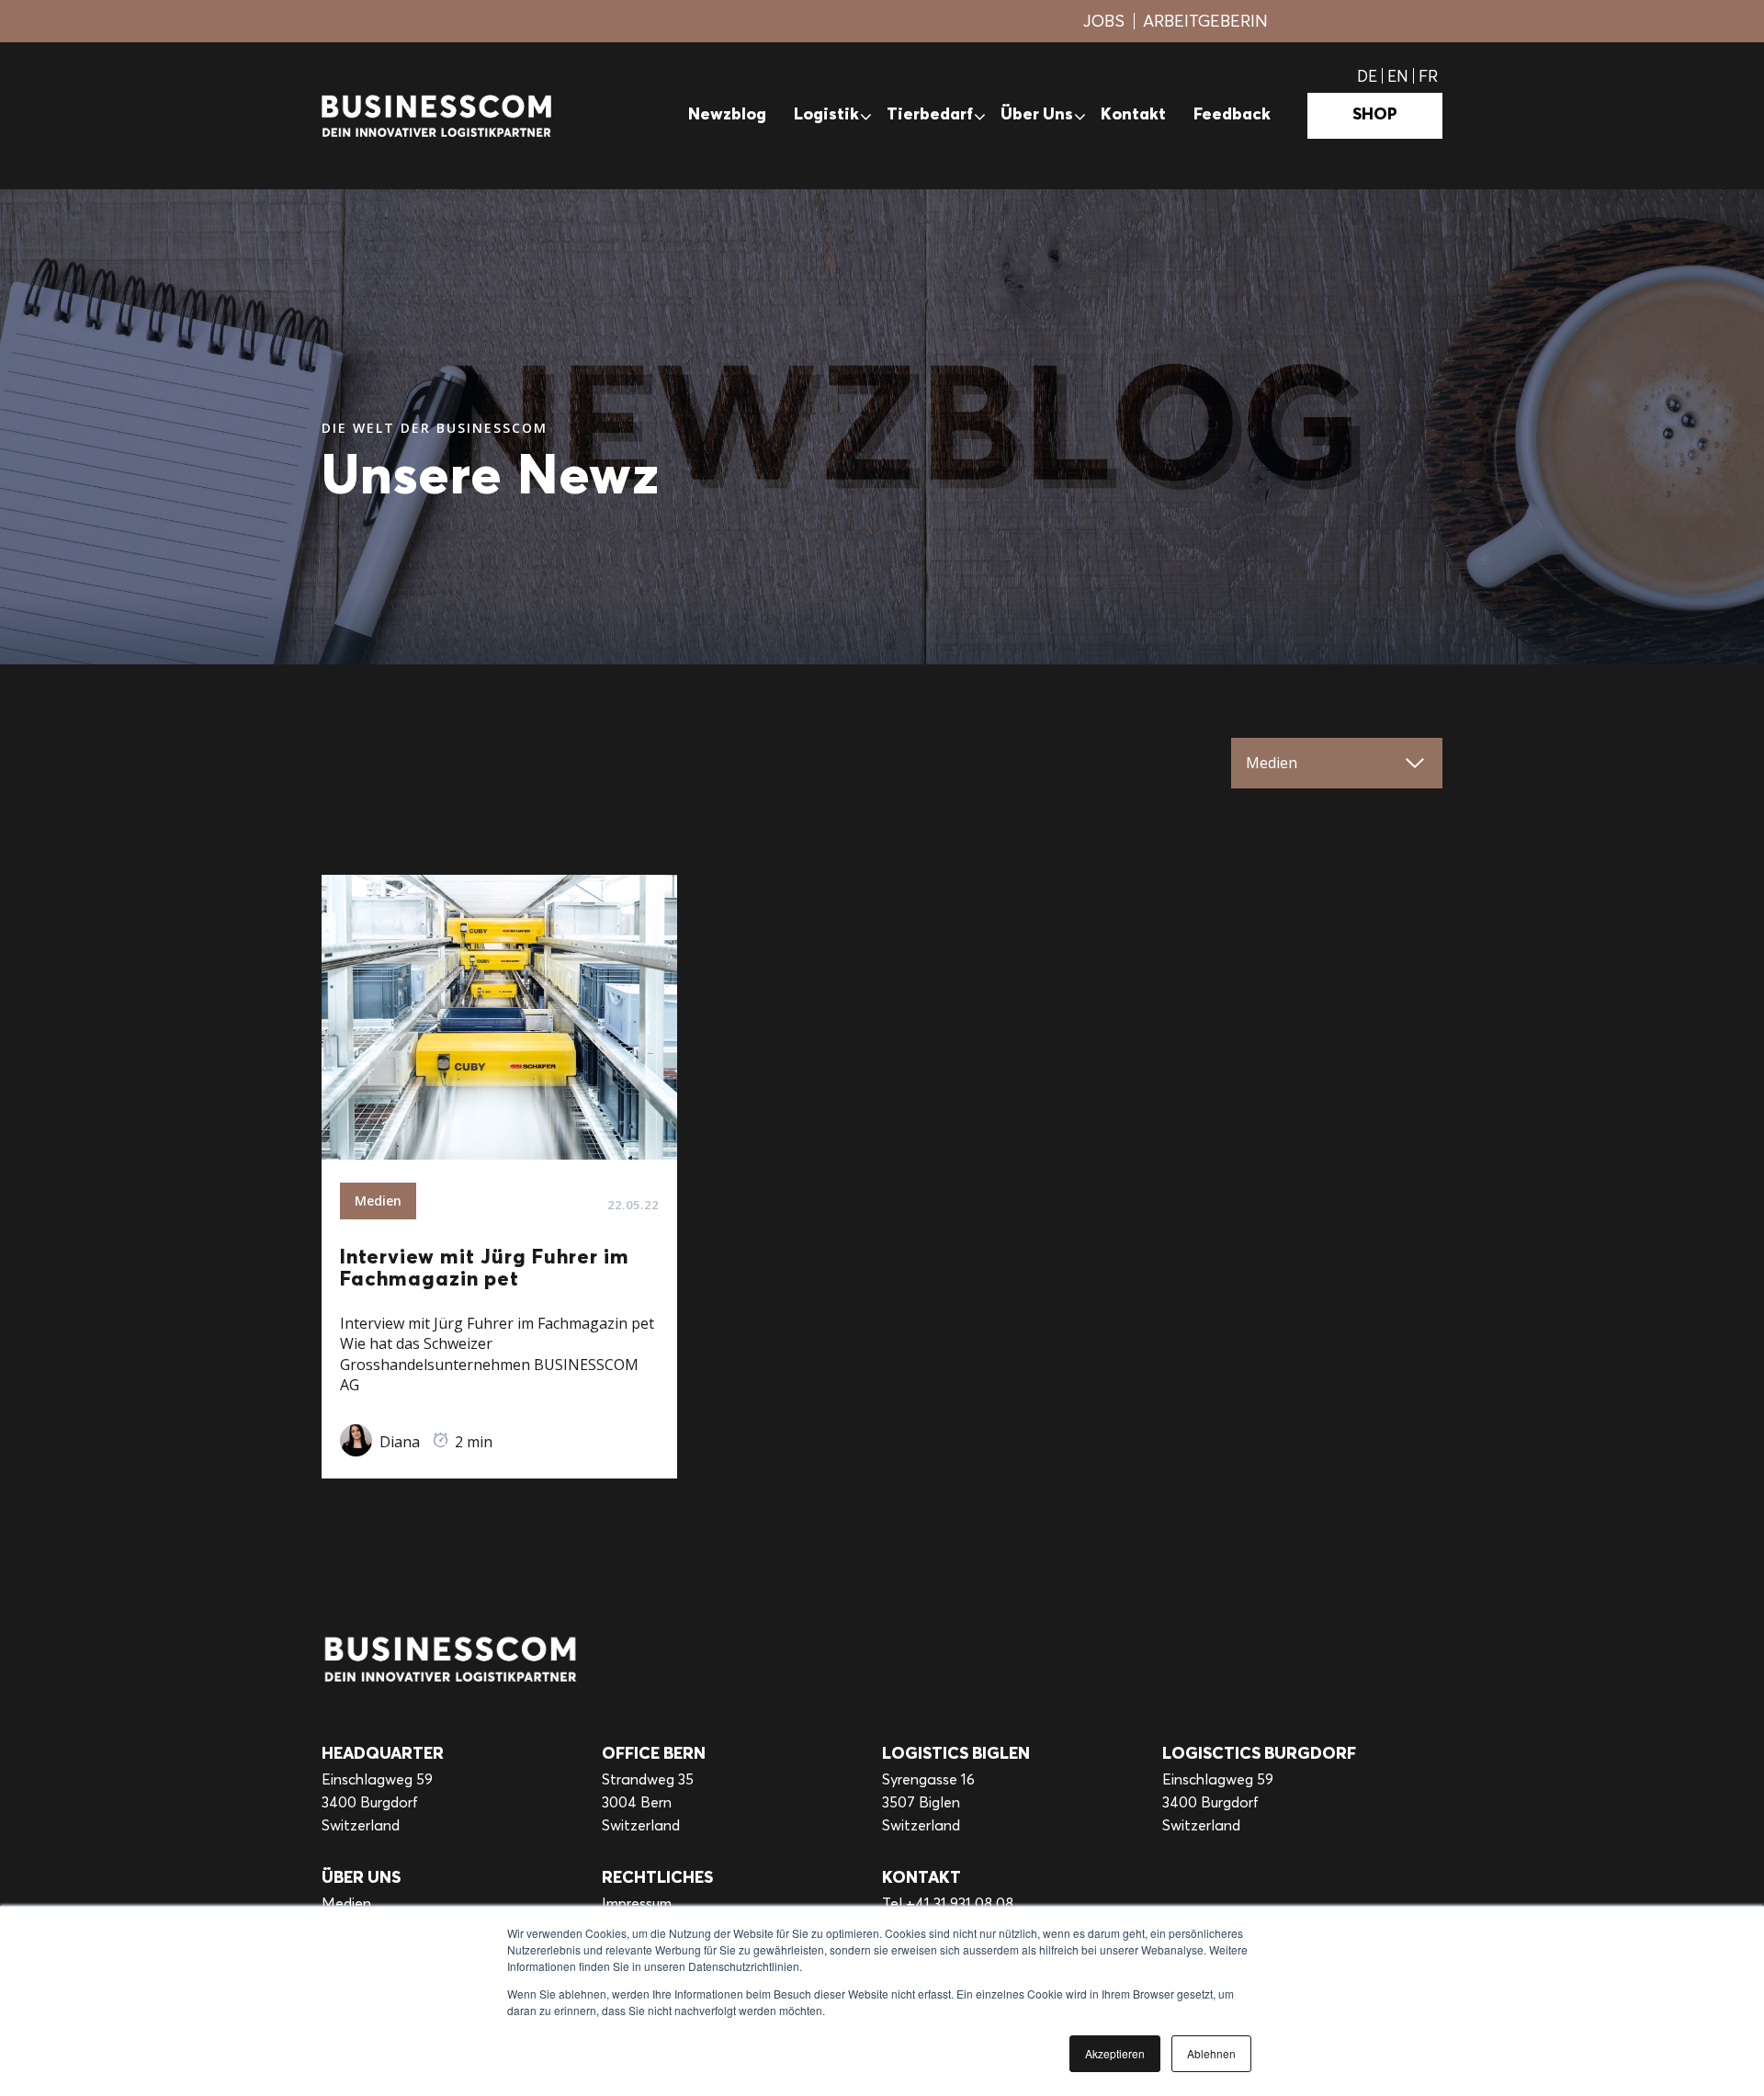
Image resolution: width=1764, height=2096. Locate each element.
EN (1398, 76)
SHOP (1375, 115)
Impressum (637, 1903)
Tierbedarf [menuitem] (930, 115)
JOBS (1104, 21)
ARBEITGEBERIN (1205, 21)
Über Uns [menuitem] (1037, 115)
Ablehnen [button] (1211, 2053)
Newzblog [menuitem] (727, 115)
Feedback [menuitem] (1232, 115)
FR (1428, 76)
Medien (346, 1903)
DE (1367, 76)
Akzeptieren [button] (1115, 2053)
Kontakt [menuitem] (1133, 115)
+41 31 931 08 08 (960, 1903)
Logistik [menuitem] (826, 115)
